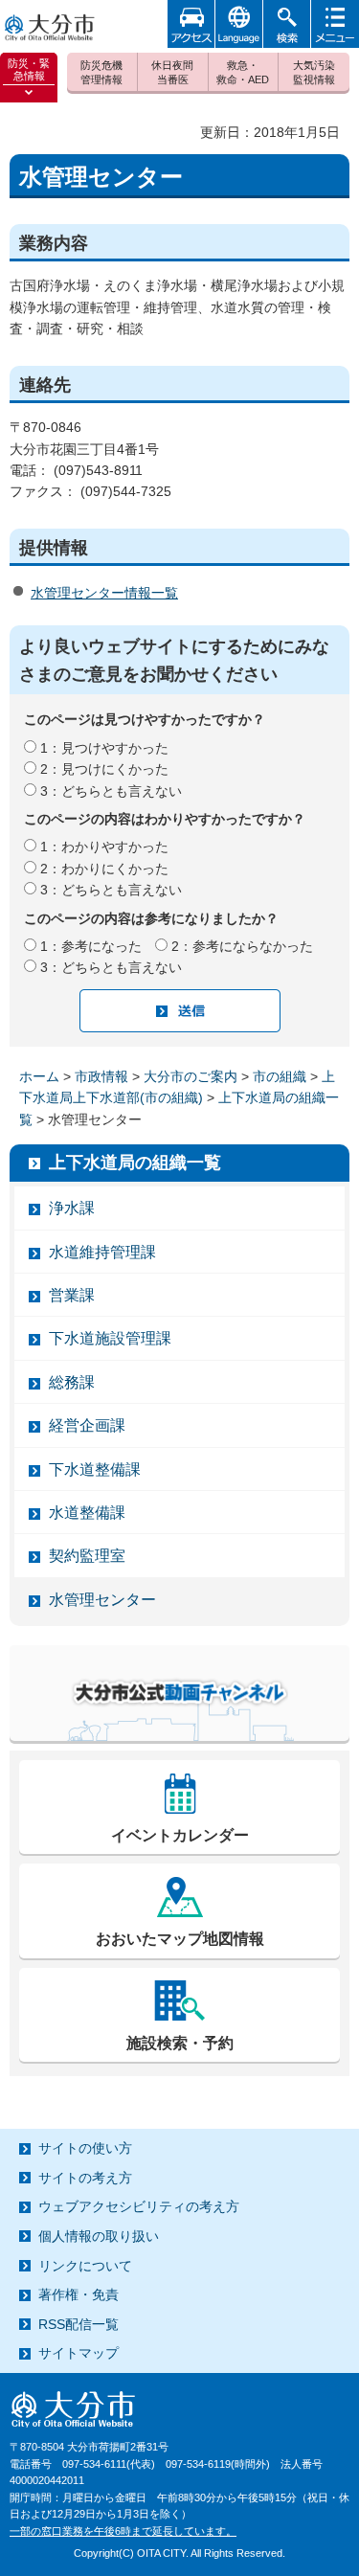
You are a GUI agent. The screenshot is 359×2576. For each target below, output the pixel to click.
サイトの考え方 (85, 2178)
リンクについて (85, 2266)
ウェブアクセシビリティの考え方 (139, 2206)
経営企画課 (87, 1425)
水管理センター (102, 1600)
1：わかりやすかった (104, 847)
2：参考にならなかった (242, 946)
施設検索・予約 (180, 2043)
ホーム (39, 1076)
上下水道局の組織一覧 (135, 1163)
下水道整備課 (95, 1469)
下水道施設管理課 (110, 1338)
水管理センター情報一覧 (104, 593)
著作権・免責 (79, 2294)
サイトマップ (79, 2353)
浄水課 (72, 1208)
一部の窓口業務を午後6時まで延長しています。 (123, 2531)
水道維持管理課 (102, 1252)
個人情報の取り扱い (99, 2236)
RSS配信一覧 (79, 2324)
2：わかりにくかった (104, 869)
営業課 (72, 1295)
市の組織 (280, 1076)
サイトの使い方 (85, 2148)
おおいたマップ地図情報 (180, 1939)
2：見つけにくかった (104, 769)
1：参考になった (91, 946)
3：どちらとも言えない (111, 791)
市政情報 (101, 1076)
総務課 (72, 1382)
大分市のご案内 (191, 1076)
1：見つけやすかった (104, 748)
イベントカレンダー (180, 1835)
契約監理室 (87, 1556)
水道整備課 (87, 1513)
